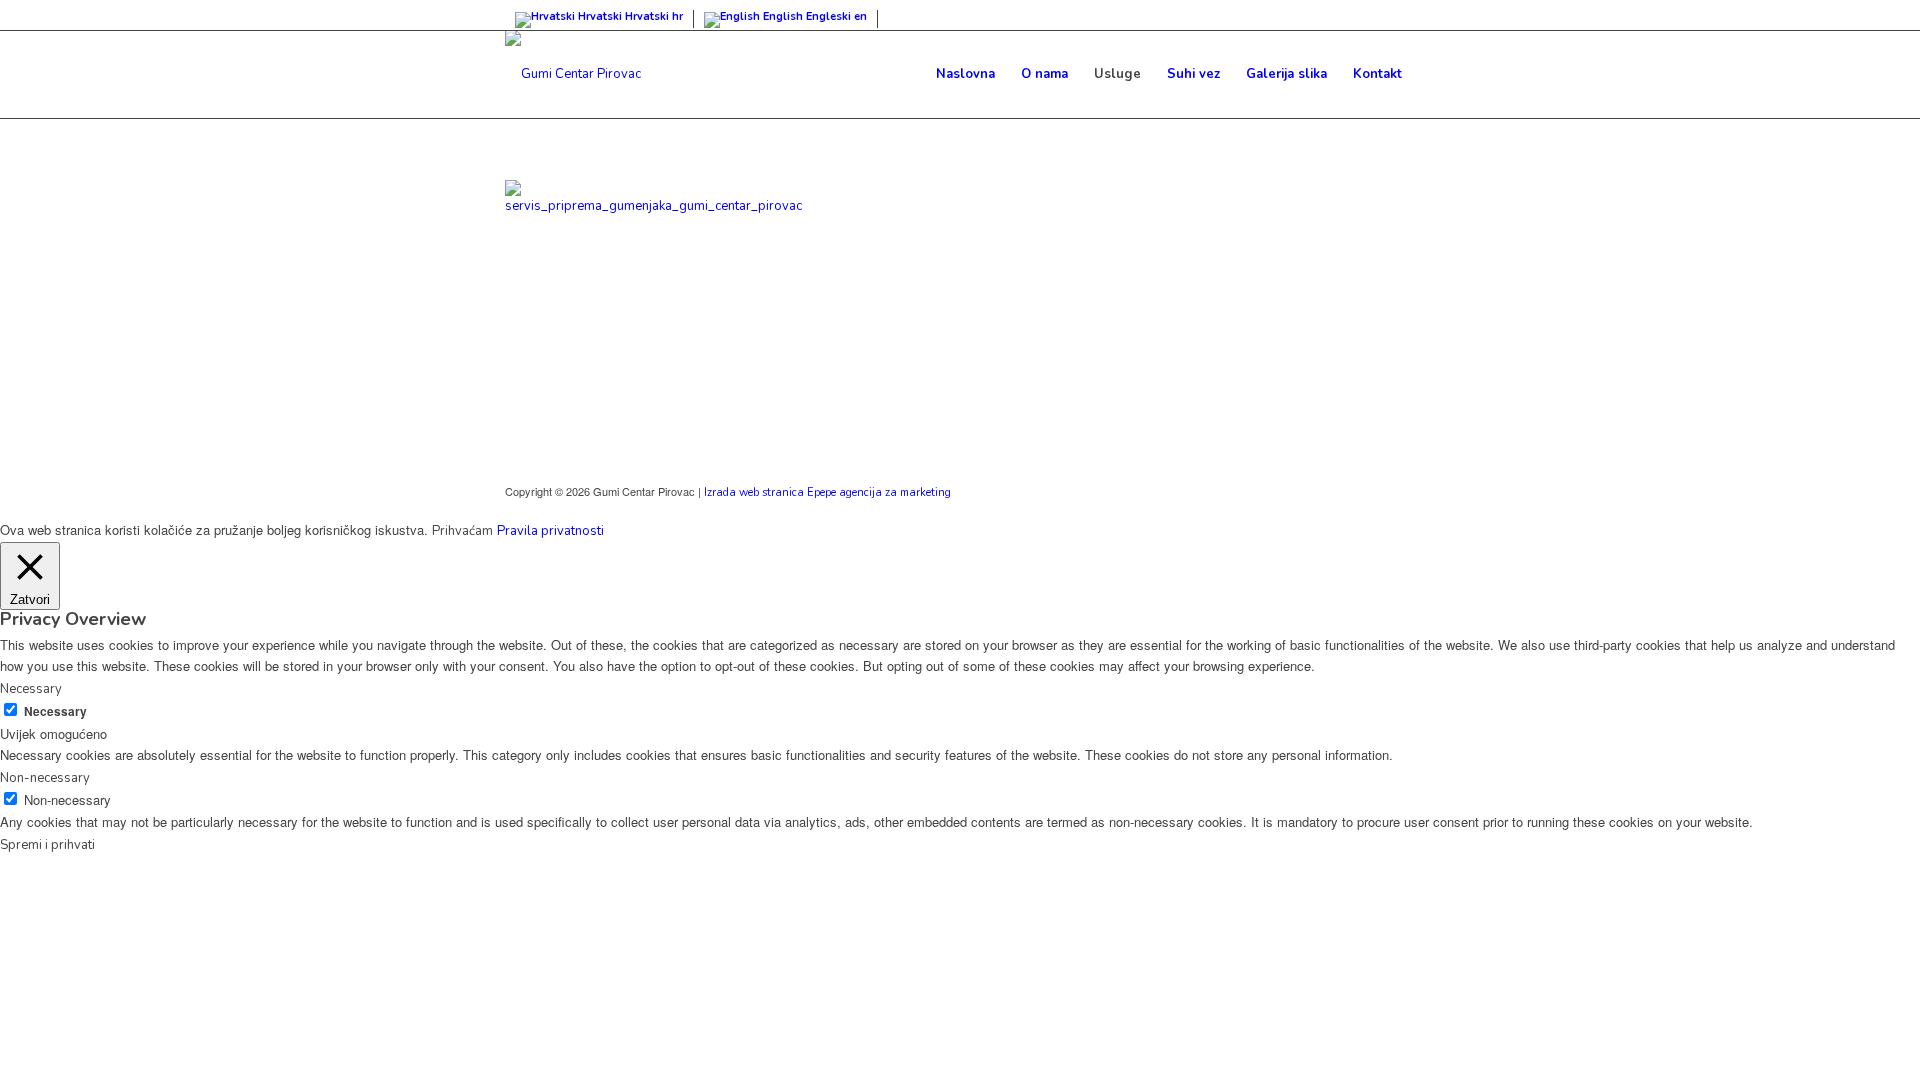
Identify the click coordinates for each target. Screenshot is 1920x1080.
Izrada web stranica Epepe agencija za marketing (827, 492)
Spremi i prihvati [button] (47, 845)
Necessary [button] (31, 689)
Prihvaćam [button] (462, 531)
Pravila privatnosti (550, 531)
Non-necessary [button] (45, 778)
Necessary (55, 711)
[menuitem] (965, 74)
